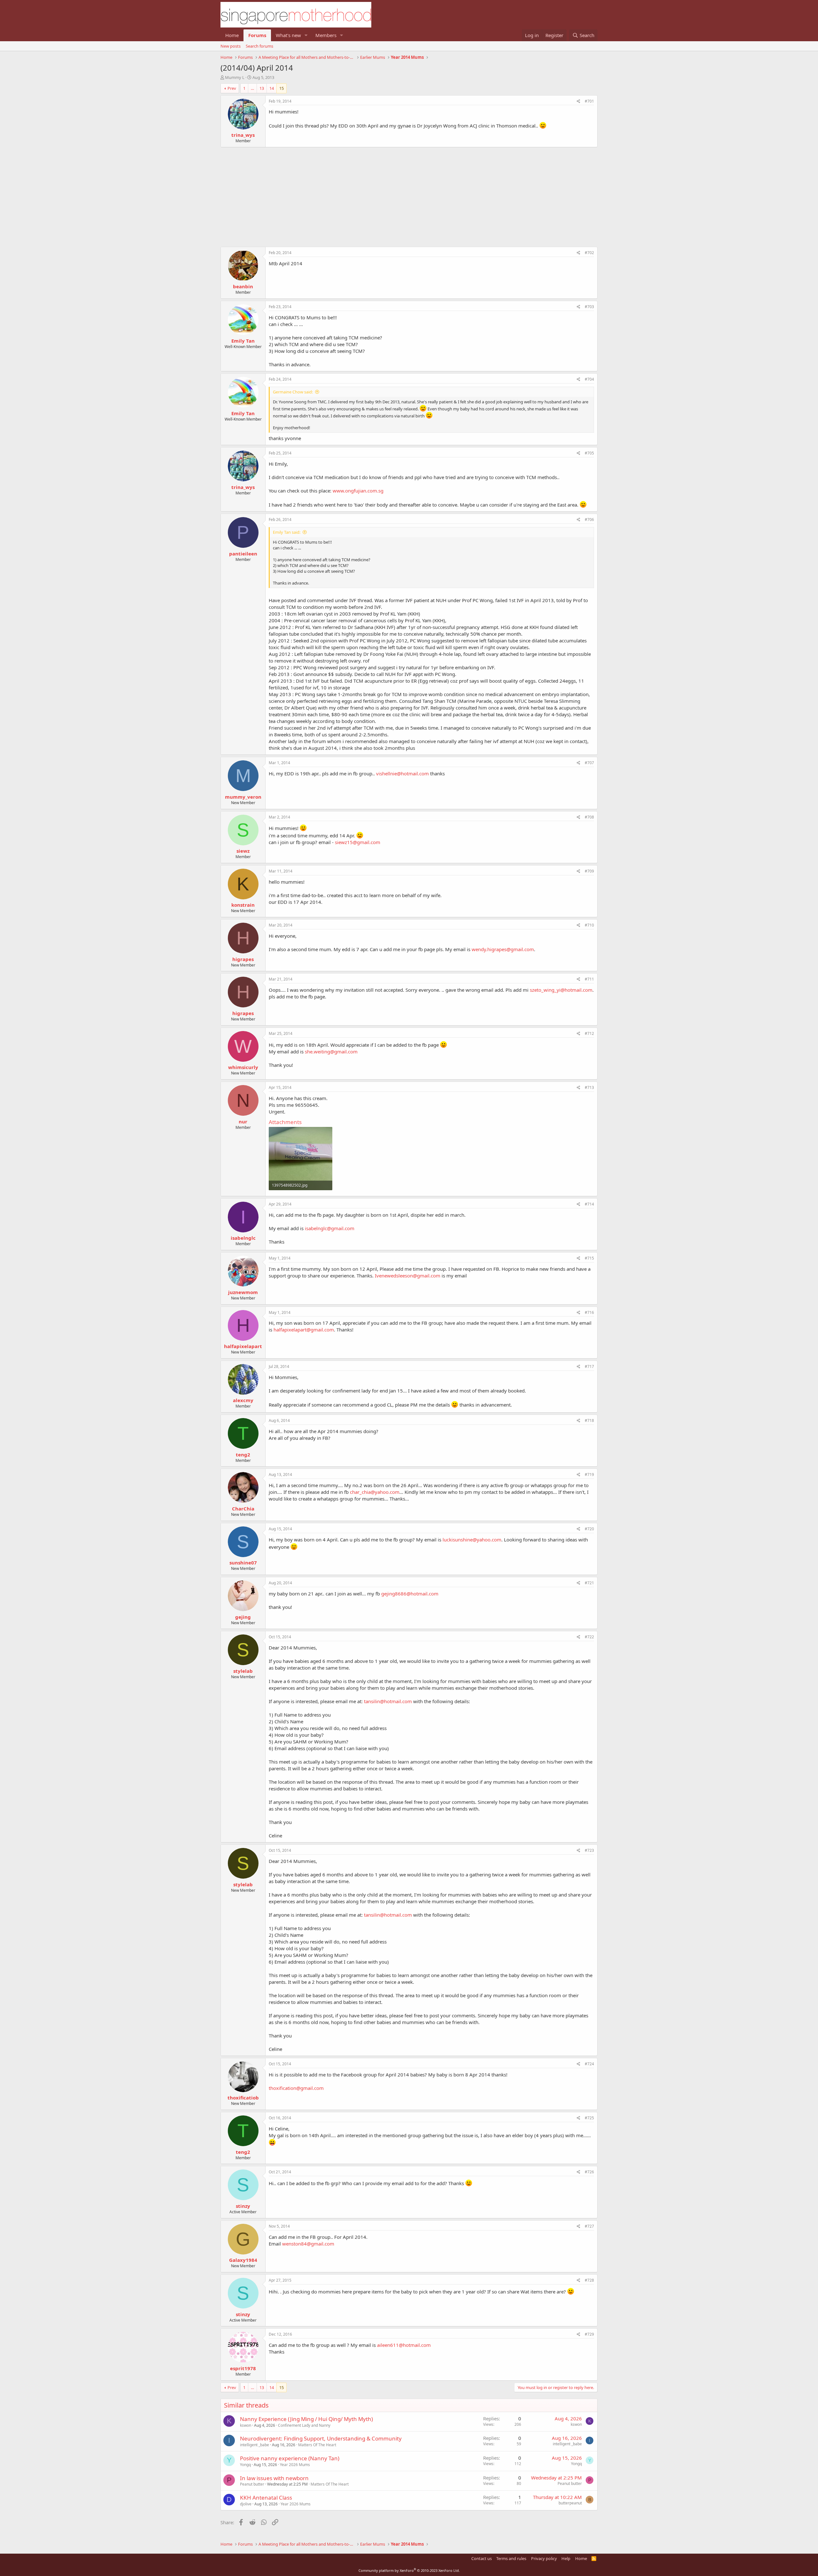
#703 (589, 307)
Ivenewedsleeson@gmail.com (408, 1276)
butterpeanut (570, 2503)
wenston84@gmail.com (308, 2244)
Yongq (245, 2465)
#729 (589, 2334)
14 (272, 88)
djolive (246, 2504)
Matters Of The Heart (317, 2445)
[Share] (579, 101)
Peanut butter (252, 2484)
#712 (589, 1033)
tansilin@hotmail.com (388, 1701)
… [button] (252, 88)
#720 (589, 1529)
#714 (589, 1204)
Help (566, 2558)
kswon (246, 2425)
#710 (589, 925)
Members (326, 35)
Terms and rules (511, 2558)
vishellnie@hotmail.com (402, 773)
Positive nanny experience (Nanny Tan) (290, 2458)
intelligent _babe (255, 2445)
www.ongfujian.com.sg (358, 491)
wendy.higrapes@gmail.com (503, 949)
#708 (589, 817)
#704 (589, 379)
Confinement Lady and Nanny (304, 2425)
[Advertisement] (409, 194)
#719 (589, 1474)
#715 (589, 1258)
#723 (589, 1850)
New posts (231, 46)
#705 (589, 453)
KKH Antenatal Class (266, 2498)
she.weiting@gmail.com (331, 1051)
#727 (589, 2226)
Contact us (482, 2558)
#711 (589, 979)
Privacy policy (544, 2558)
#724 (589, 2064)
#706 (589, 520)
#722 (589, 1637)
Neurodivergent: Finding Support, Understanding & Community (321, 2438)
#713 (589, 1087)
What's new (288, 35)
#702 (589, 253)
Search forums (259, 46)
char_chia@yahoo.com (375, 1492)
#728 (589, 2280)
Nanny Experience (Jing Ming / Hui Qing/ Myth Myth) (306, 2419)
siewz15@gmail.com (358, 842)
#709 (589, 871)
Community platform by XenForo (409, 2570)
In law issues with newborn (274, 2478)
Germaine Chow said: (293, 392)
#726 (589, 2172)
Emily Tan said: (287, 532)
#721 (589, 1583)
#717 (589, 1366)
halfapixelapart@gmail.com (304, 1330)
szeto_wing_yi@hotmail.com (561, 990)
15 (282, 88)
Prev (232, 88)
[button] (306, 35)
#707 (589, 763)
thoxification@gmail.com (296, 2088)
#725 (589, 2118)
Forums (257, 35)
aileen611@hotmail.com (404, 2345)
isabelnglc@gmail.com (330, 1228)
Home (232, 35)
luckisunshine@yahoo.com (472, 1540)
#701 (589, 101)
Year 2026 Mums (295, 2465)
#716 (589, 1312)
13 (262, 88)
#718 (589, 1420)
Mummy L (235, 77)
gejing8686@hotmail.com (410, 1594)
